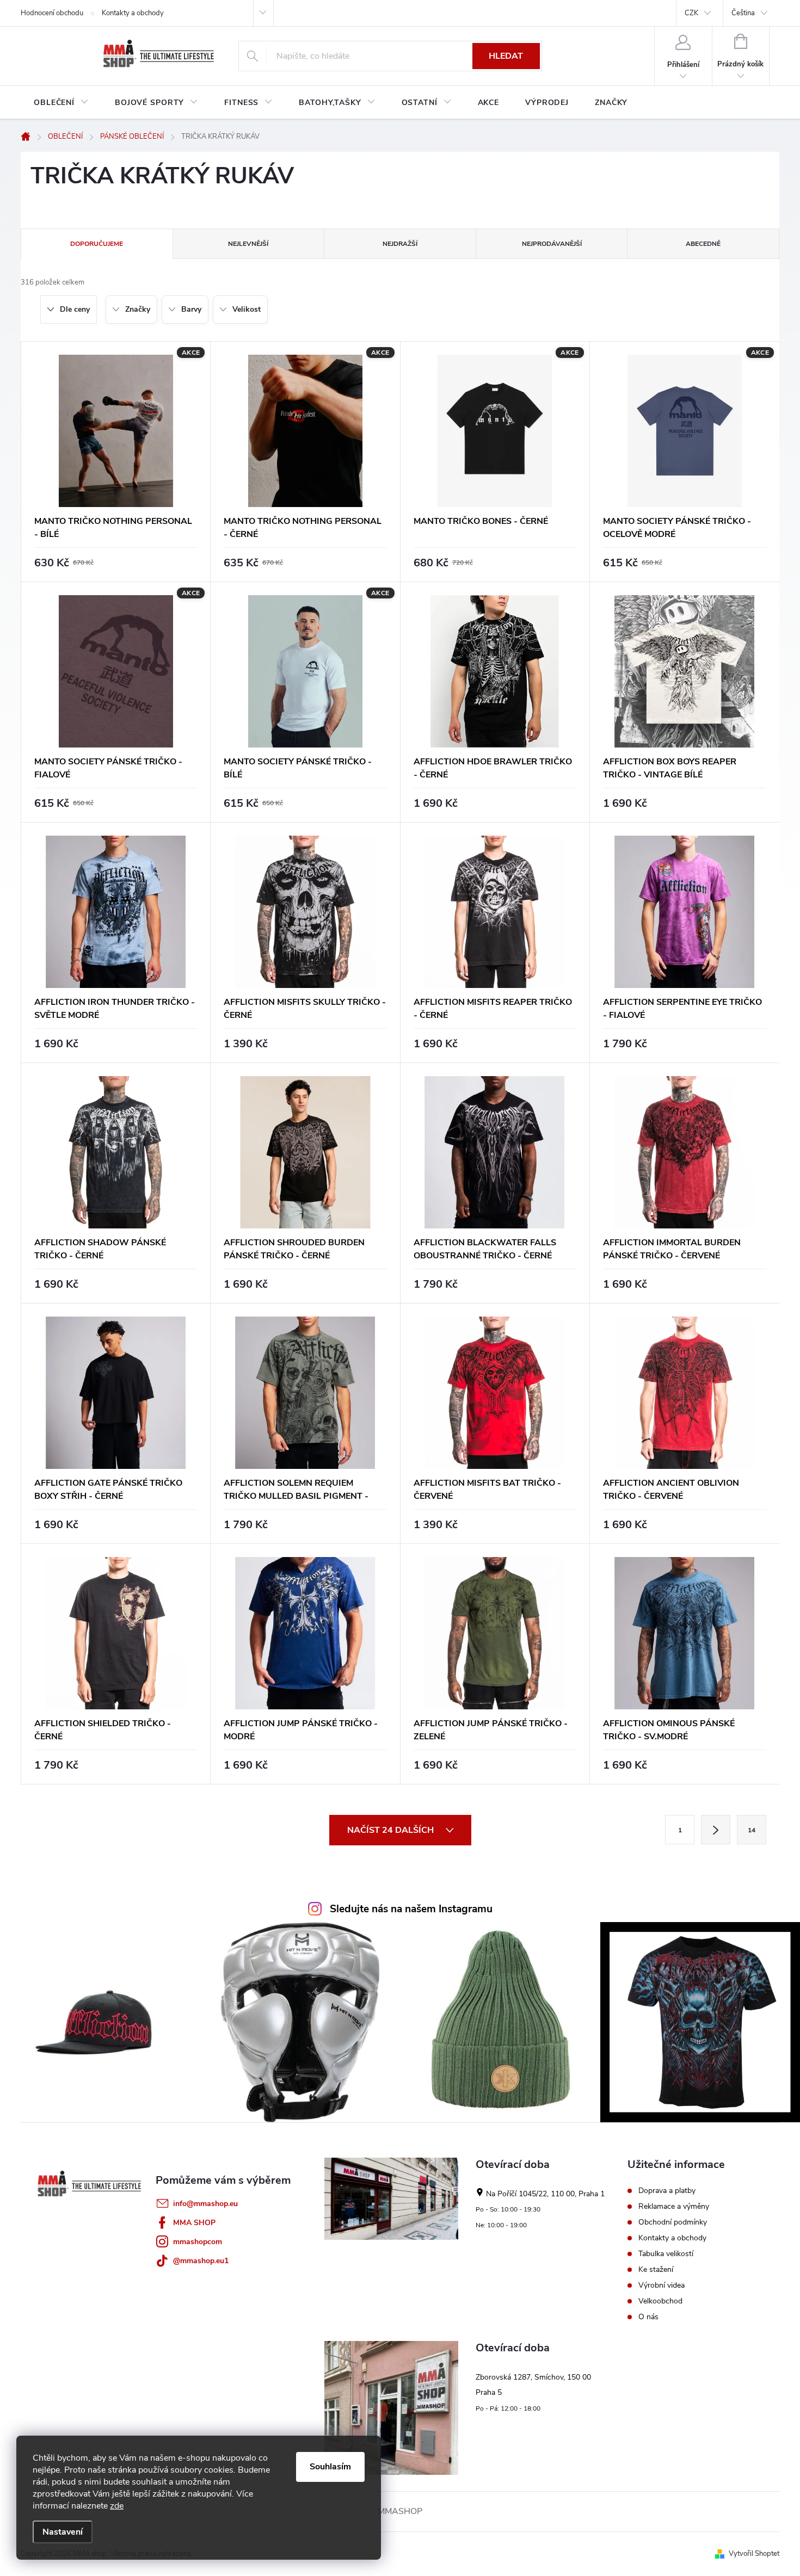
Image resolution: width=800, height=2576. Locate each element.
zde (117, 2506)
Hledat (506, 56)
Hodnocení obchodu (52, 13)
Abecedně (703, 244)
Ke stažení (656, 2270)
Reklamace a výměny (674, 2207)
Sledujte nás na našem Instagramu (411, 1909)
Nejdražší (400, 244)
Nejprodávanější (552, 244)
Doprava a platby (667, 2191)
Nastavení (63, 2532)
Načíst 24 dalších (392, 1830)
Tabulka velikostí (666, 2254)
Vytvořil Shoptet (754, 2554)
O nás (648, 2317)
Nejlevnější (248, 244)
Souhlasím (330, 2467)
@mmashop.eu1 (201, 2261)
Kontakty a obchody (133, 13)
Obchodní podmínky (673, 2222)
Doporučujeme (97, 244)
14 (752, 1830)
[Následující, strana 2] (716, 1830)
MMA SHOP (194, 2223)
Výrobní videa (661, 2285)
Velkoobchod (660, 2301)
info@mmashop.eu (205, 2204)
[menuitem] (61, 103)
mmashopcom (198, 2242)
